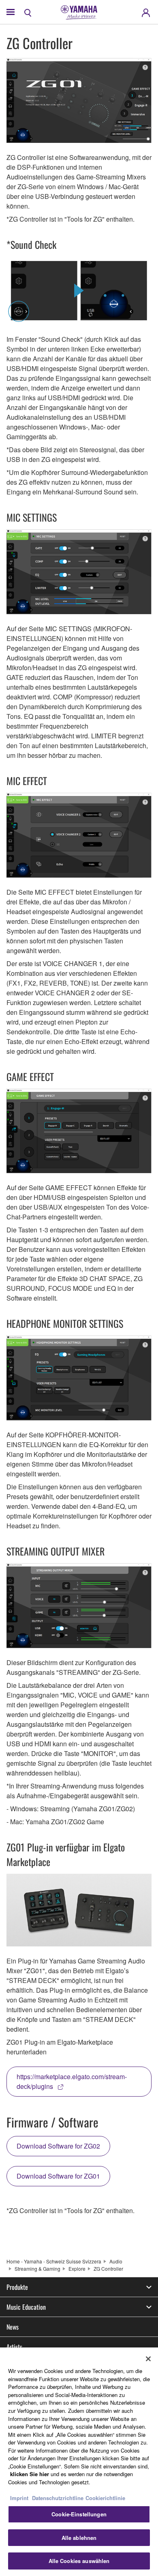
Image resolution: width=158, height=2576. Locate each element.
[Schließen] (148, 2359)
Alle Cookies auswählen (79, 2561)
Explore (77, 2269)
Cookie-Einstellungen (79, 2514)
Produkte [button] (17, 2287)
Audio (116, 2261)
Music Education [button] (26, 2307)
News (13, 2327)
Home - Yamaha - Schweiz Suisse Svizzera (54, 2261)
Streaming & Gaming (37, 2269)
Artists (14, 2347)
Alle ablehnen (79, 2538)
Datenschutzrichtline (58, 2498)
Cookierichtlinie (105, 2498)
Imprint (19, 2498)
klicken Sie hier (30, 2474)
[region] (79, 2462)
